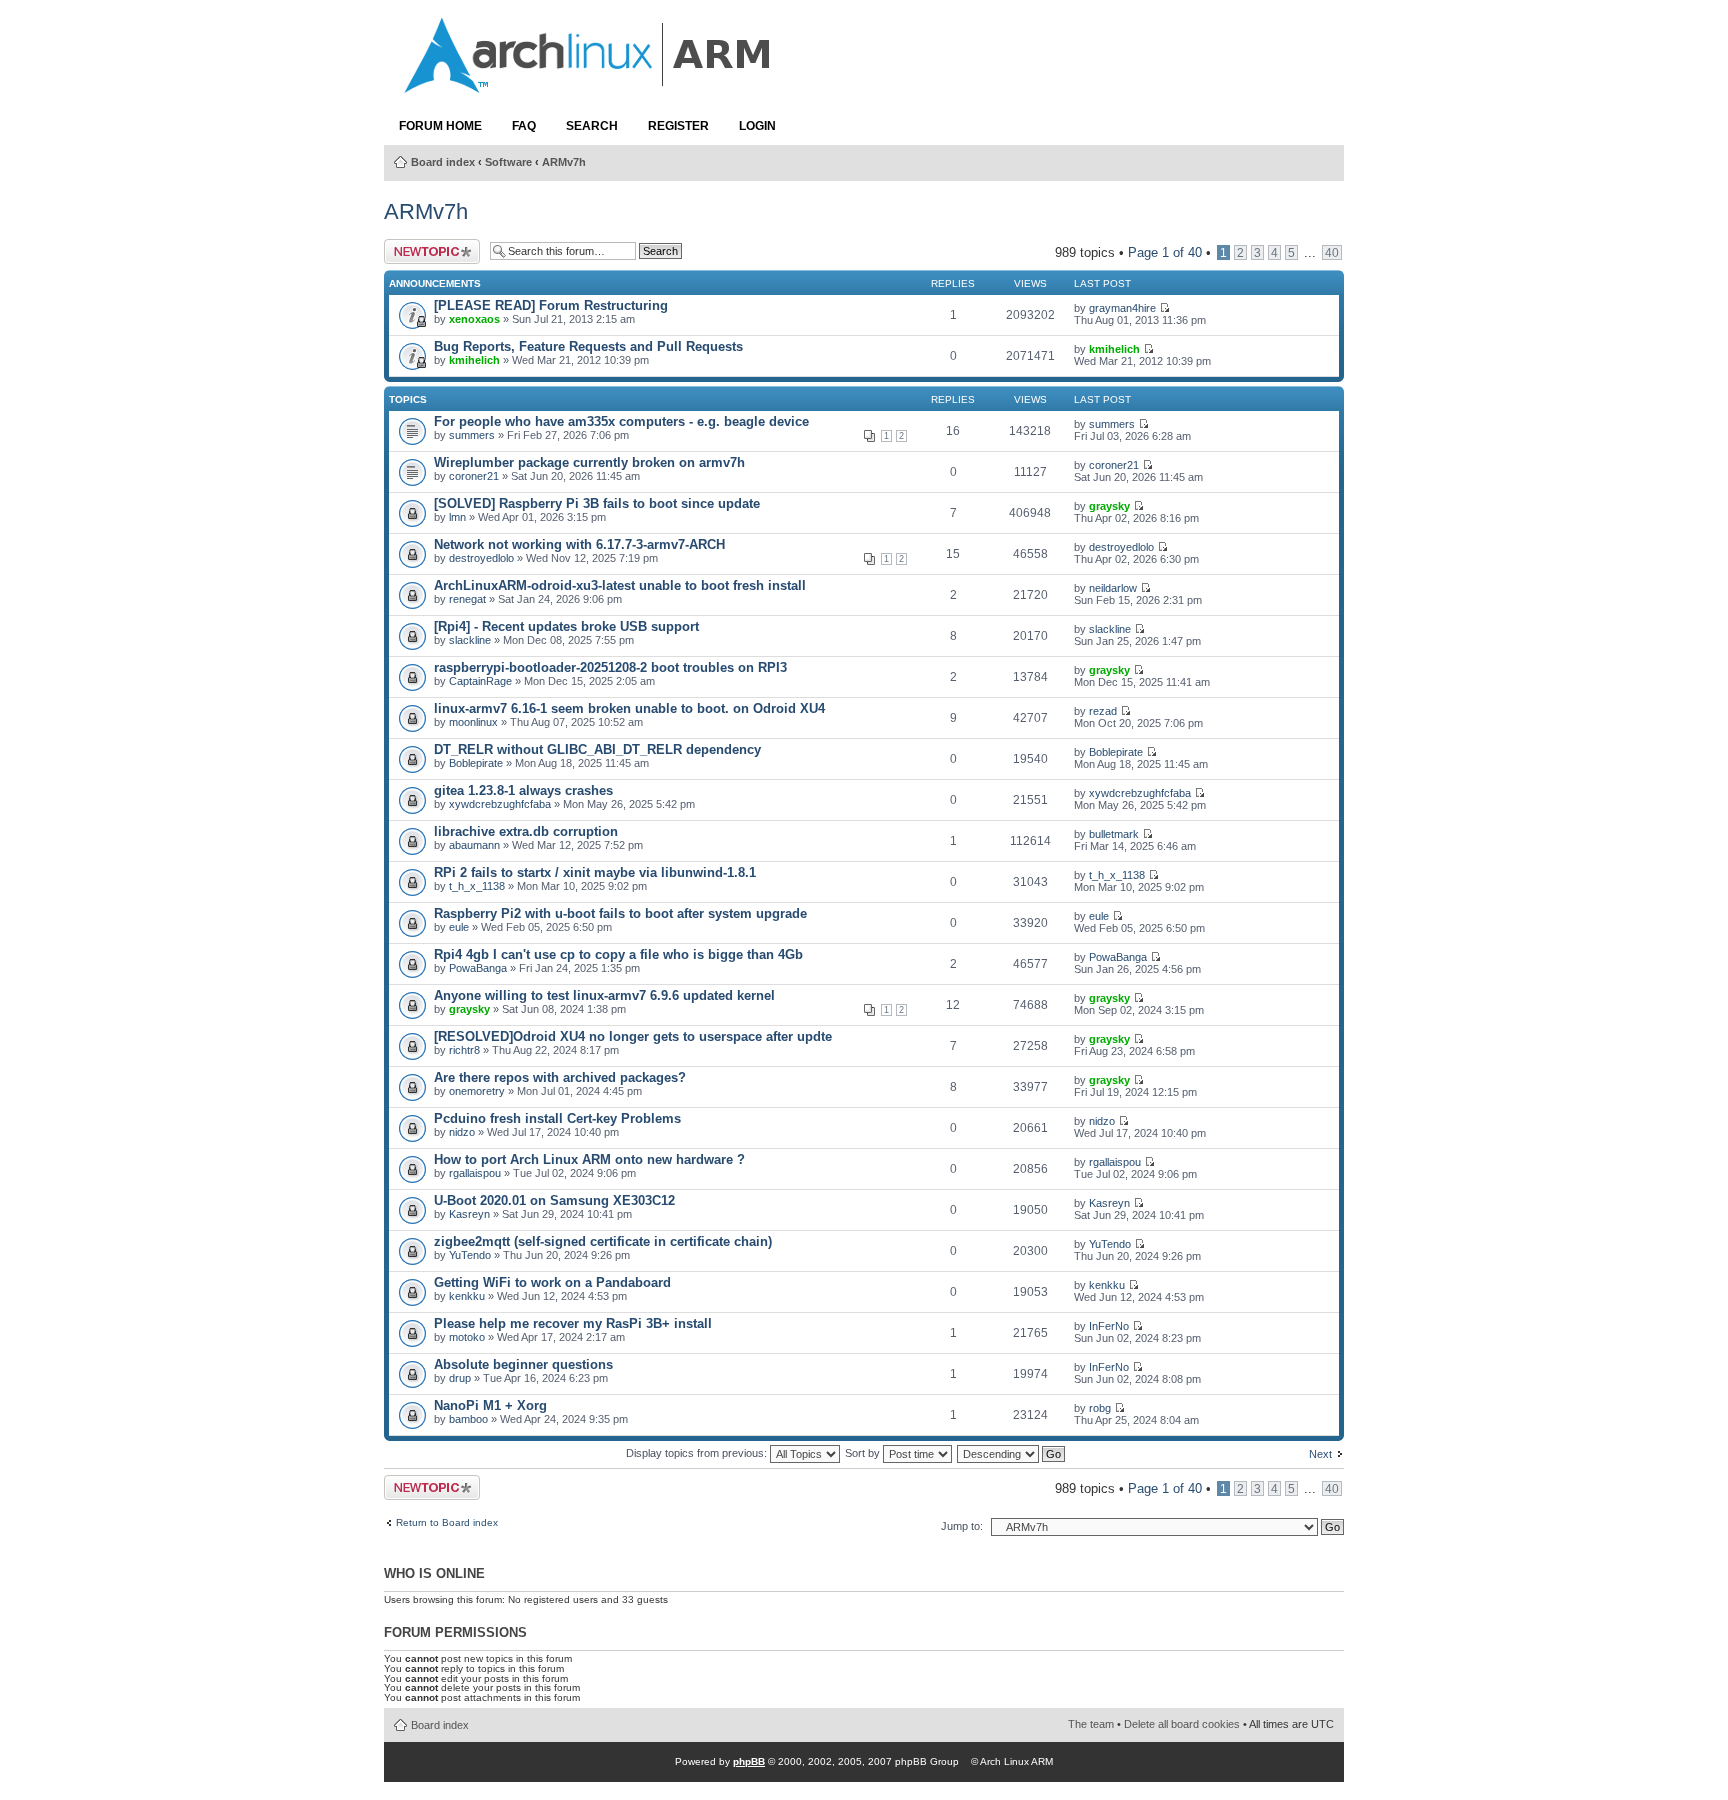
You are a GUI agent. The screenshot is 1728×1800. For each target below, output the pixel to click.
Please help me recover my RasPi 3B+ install (573, 1323)
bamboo (468, 1419)
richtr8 (464, 1050)
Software (508, 162)
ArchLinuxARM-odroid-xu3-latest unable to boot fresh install (620, 585)
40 (1332, 252)
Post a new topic (416, 251)
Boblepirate (476, 763)
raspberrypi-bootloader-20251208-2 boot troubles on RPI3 (610, 667)
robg (1100, 1408)
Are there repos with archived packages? (560, 1077)
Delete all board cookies (1182, 1724)
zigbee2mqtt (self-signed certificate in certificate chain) (603, 1241)
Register (678, 126)
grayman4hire (1122, 308)
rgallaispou (475, 1173)
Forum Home (440, 126)
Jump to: (962, 1526)
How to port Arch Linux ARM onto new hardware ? (589, 1159)
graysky (1109, 506)
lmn (457, 517)
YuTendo (470, 1255)
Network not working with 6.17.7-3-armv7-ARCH (579, 544)
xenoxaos (474, 319)
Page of (1165, 252)
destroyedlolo (481, 558)
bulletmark (1114, 834)
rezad (1103, 711)
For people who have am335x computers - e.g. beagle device (621, 421)
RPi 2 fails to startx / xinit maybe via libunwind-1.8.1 (595, 872)
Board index (443, 162)
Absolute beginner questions (523, 1364)
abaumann (474, 845)
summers (472, 435)
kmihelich (474, 360)
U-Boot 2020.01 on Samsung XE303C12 (554, 1200)
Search (592, 126)
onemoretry (477, 1091)
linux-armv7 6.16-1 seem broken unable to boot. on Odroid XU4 (629, 708)
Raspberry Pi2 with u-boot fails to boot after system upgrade (620, 913)
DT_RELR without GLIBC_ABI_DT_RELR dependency (597, 749)
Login (757, 126)
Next (1320, 1454)
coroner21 (474, 476)
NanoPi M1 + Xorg (490, 1405)
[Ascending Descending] (1012, 1453)
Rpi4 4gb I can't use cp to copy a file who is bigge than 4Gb (618, 954)
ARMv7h (564, 162)
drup (460, 1378)
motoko (467, 1337)
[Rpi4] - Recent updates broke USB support (566, 626)
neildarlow (1113, 588)
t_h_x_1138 (477, 886)
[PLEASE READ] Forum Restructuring (551, 305)
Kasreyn (469, 1214)
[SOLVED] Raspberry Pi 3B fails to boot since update (597, 503)
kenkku (467, 1296)
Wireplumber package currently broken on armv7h (589, 462)
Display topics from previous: (698, 1453)
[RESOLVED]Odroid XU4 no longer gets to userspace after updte (633, 1036)
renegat (467, 599)
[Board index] (589, 83)
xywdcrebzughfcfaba (500, 804)
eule (459, 927)
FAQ (524, 126)
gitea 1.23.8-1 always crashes (523, 790)
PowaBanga (478, 968)
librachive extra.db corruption (526, 831)
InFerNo (1109, 1326)
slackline (470, 640)
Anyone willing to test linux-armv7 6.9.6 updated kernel (604, 995)
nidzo (462, 1132)
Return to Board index (447, 1523)
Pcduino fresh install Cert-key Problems (557, 1118)
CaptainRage (480, 681)
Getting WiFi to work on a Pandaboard (552, 1282)
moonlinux (473, 722)
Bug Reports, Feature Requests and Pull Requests (588, 346)
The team (1091, 1724)
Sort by (864, 1453)
